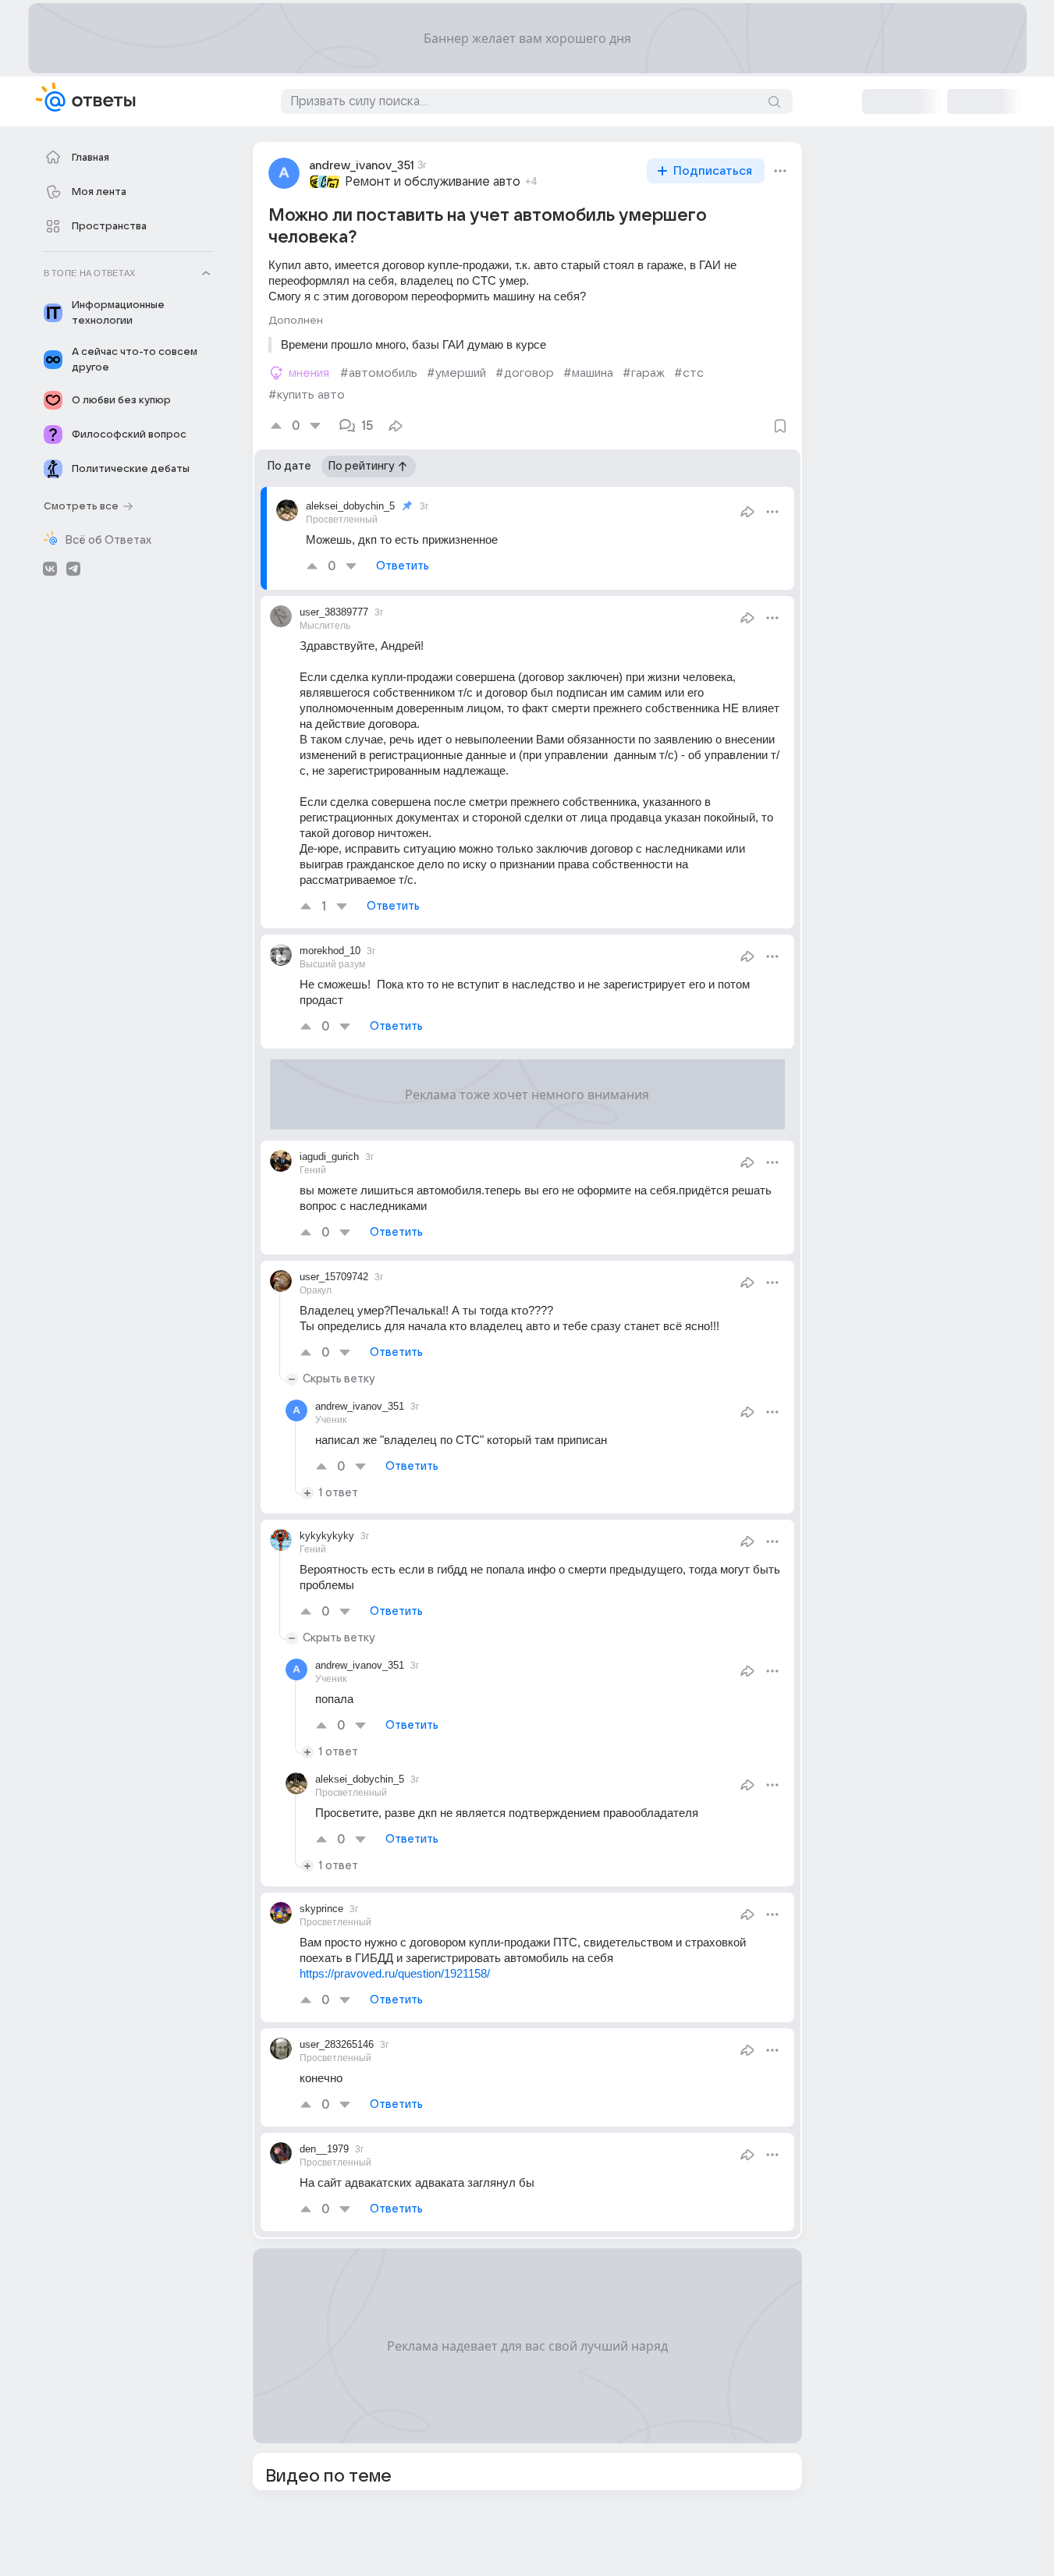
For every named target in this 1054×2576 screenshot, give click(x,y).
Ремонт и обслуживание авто (433, 182)
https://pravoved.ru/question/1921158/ (395, 1973)
